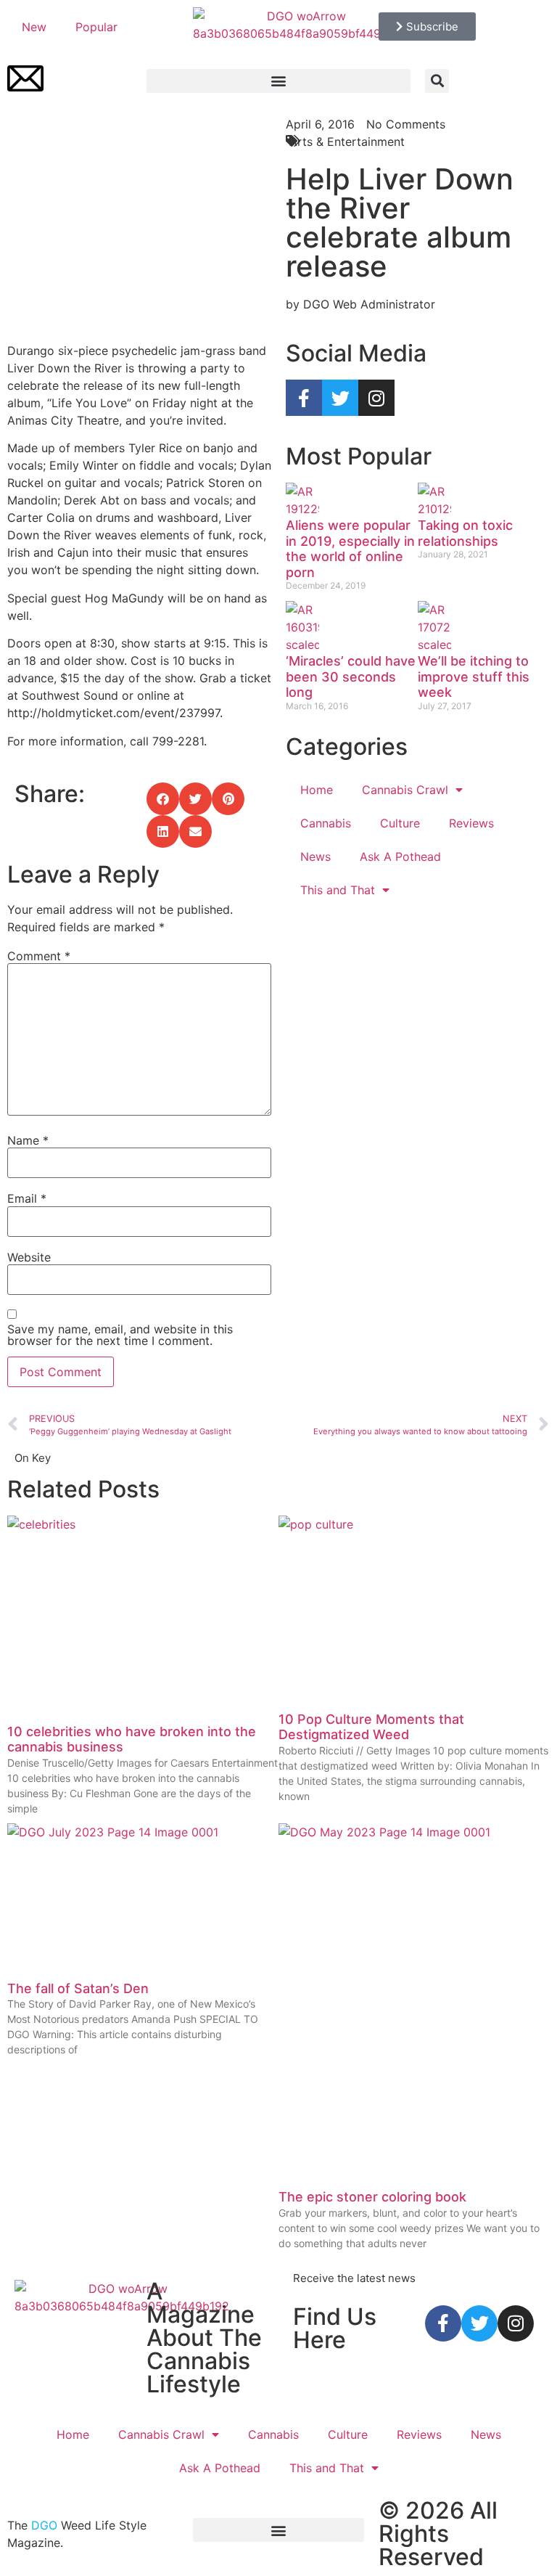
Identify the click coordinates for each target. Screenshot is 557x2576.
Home (317, 790)
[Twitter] (340, 398)
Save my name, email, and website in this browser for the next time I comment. (120, 1335)
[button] (278, 81)
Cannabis (326, 823)
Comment (39, 956)
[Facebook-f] (304, 398)
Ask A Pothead (400, 856)
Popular (96, 27)
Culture (400, 823)
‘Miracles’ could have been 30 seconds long (351, 676)
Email (27, 1198)
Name (28, 1140)
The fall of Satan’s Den (78, 1988)
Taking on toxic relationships (465, 533)
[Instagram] (376, 398)
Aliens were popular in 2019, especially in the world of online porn (350, 549)
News (315, 856)
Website (29, 1257)
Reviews (471, 823)
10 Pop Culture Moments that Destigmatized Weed (371, 1727)
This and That (338, 890)
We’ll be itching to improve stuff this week (474, 676)
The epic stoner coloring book (372, 2197)
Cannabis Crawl (405, 790)
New (34, 27)
